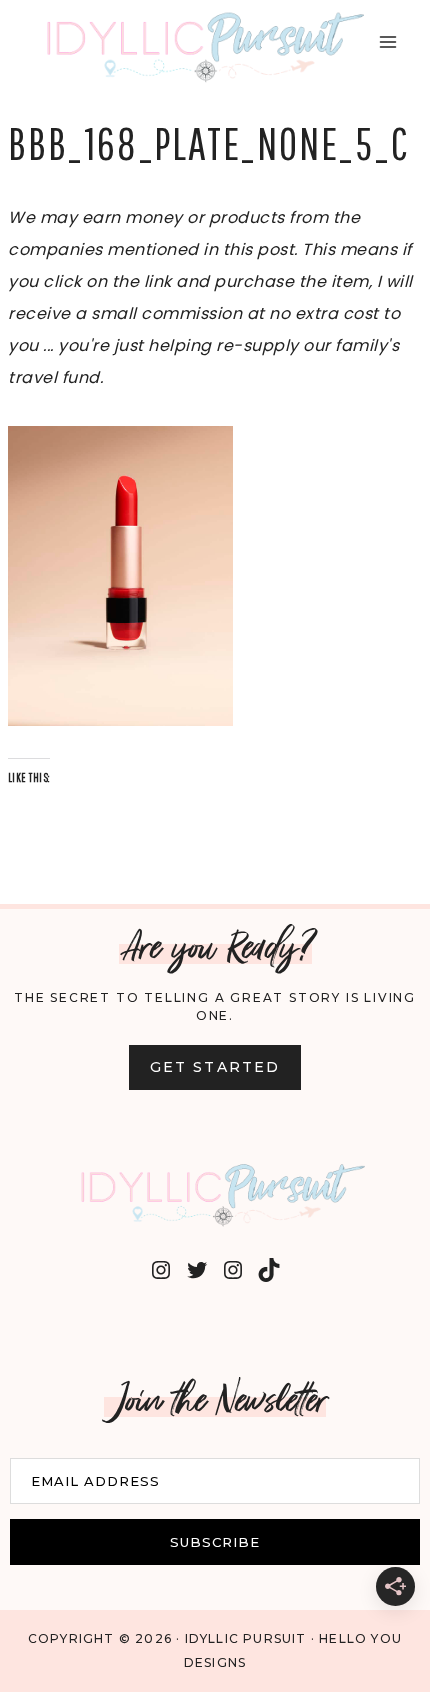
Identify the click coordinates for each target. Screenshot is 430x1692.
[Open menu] (387, 41)
